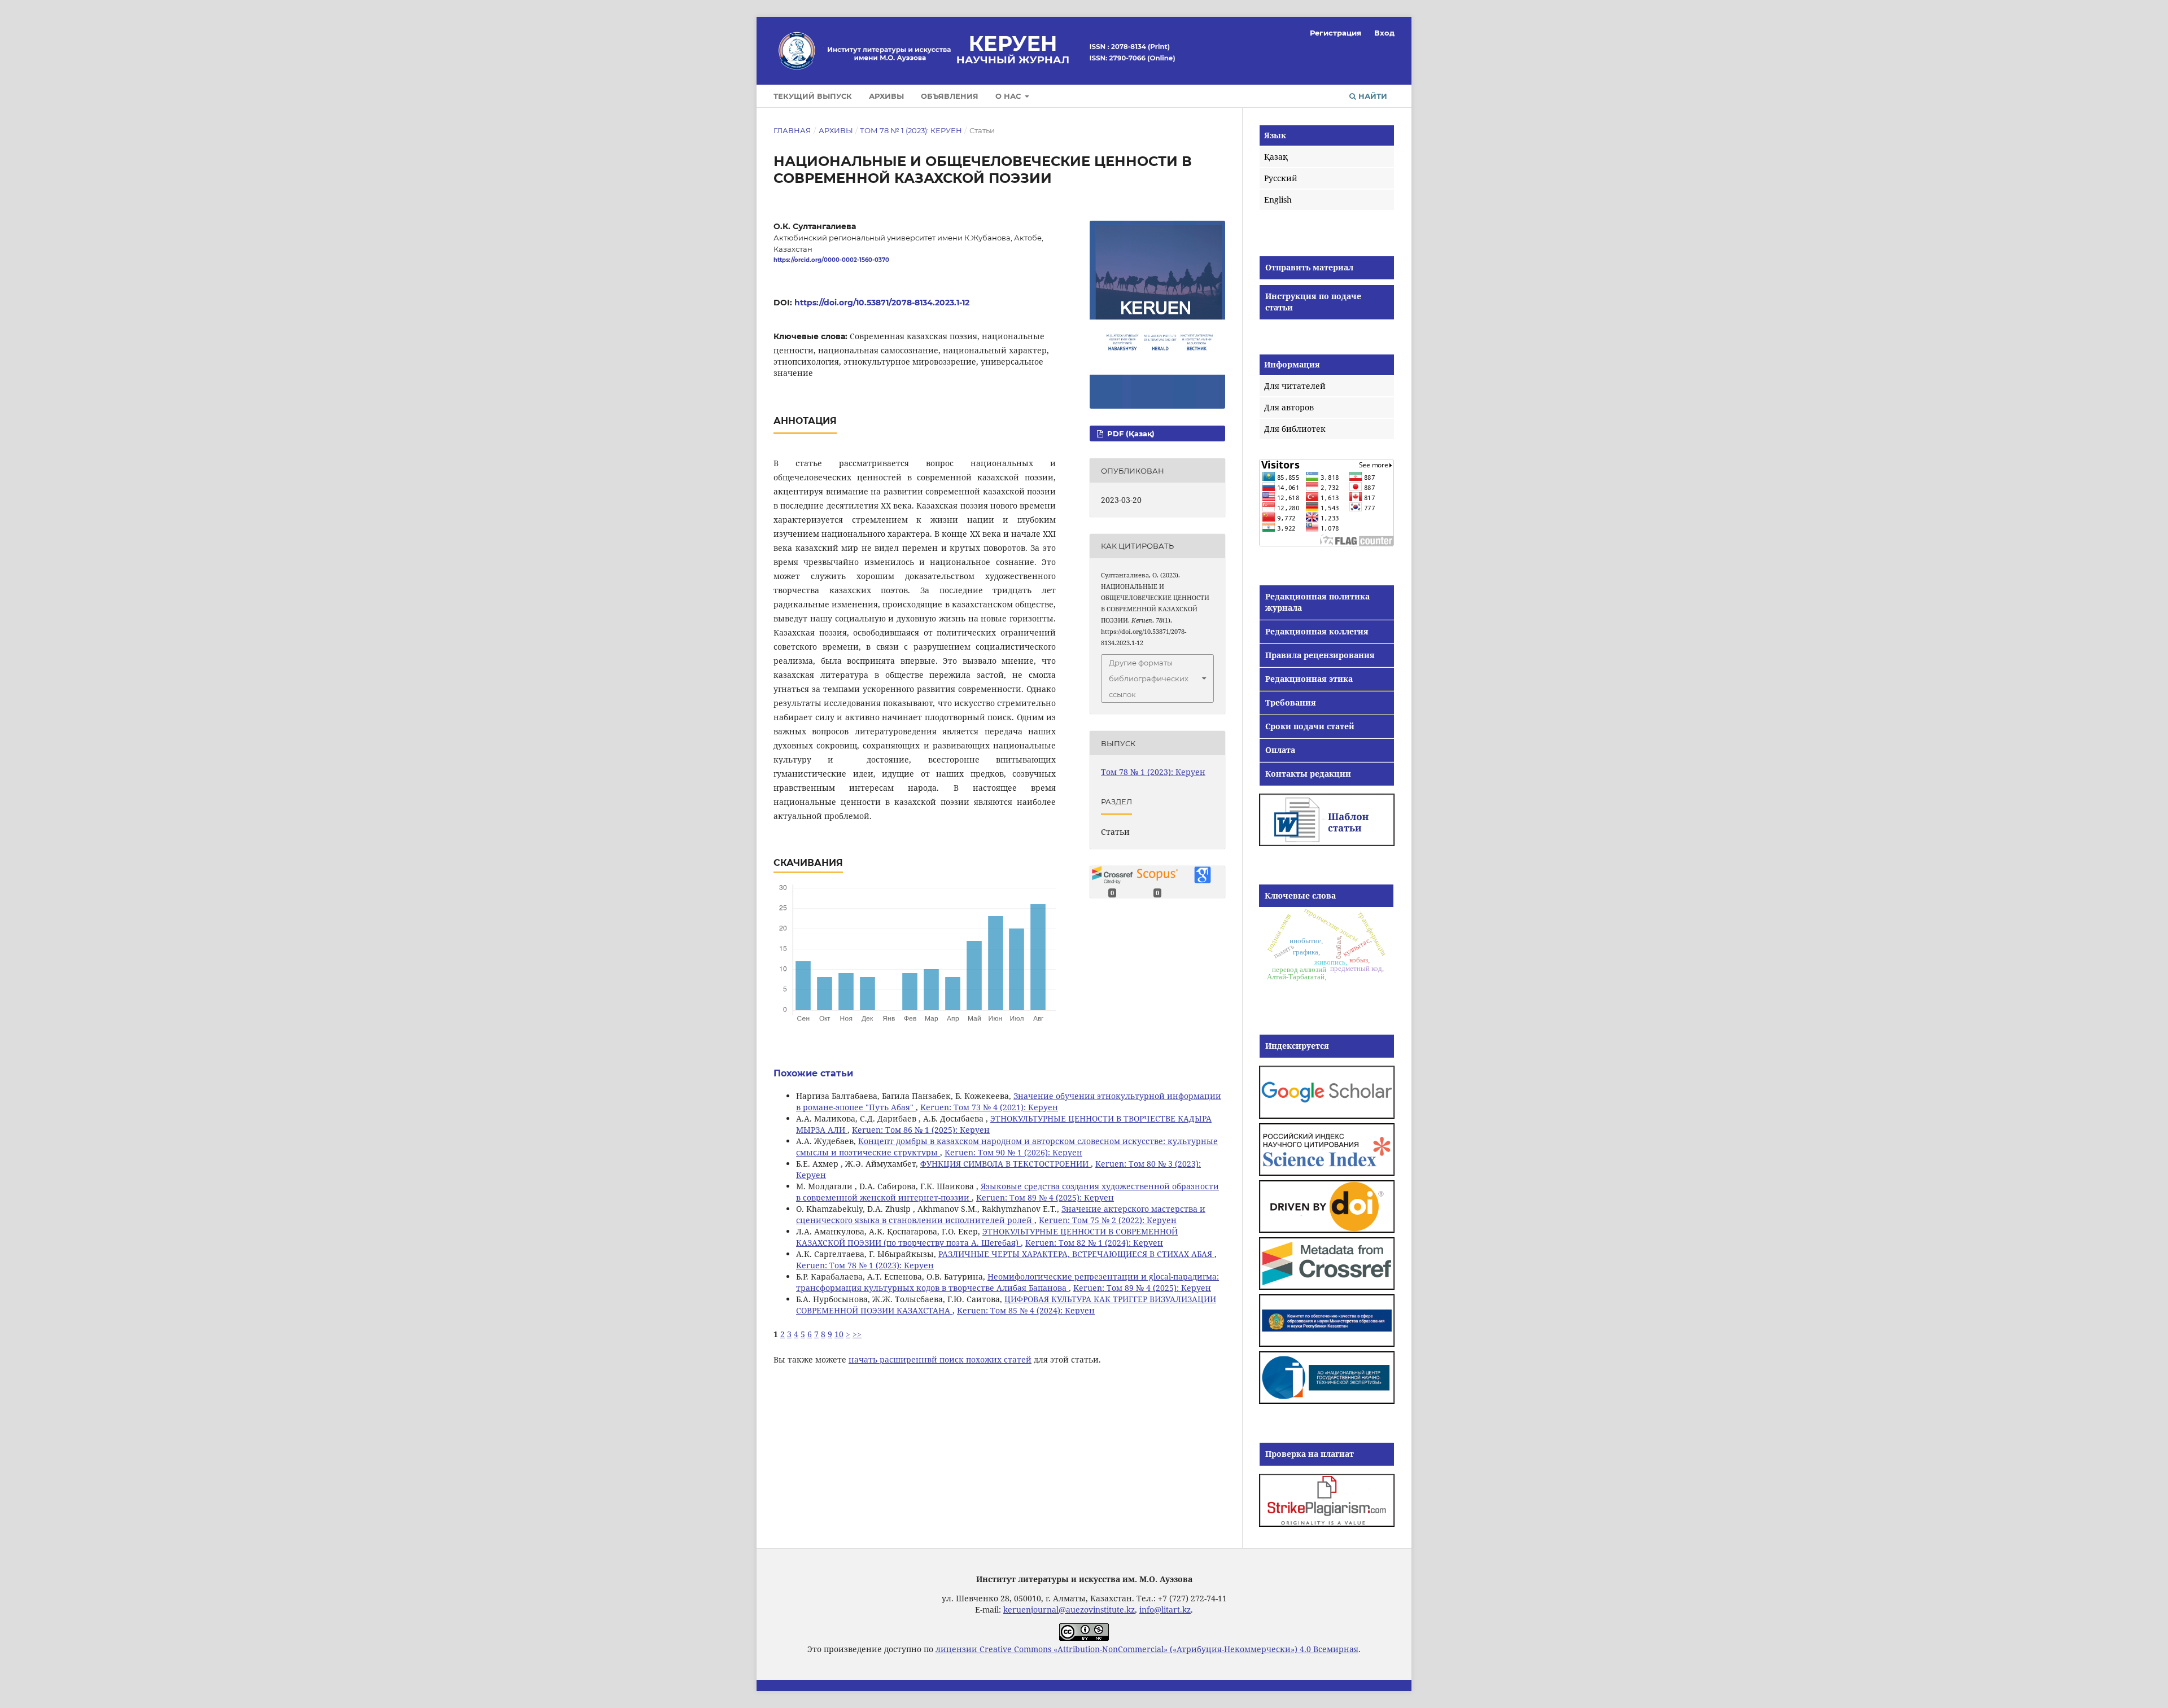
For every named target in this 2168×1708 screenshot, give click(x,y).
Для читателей (1295, 386)
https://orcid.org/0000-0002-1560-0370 (831, 260)
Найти (1372, 96)
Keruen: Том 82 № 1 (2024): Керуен (1094, 1243)
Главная (792, 130)
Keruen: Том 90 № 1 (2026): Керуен (1013, 1152)
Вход (1384, 33)
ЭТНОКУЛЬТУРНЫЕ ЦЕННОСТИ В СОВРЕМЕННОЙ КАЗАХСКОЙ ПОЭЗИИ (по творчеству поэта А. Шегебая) (987, 1237)
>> (857, 1334)
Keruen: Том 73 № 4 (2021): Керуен (989, 1107)
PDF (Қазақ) (1130, 433)
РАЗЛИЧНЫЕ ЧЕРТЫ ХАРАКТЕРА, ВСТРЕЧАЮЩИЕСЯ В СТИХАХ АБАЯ (1076, 1254)
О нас (1009, 96)
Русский (1281, 178)
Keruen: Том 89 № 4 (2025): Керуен (1045, 1197)
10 (839, 1334)
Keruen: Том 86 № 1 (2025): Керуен (921, 1130)
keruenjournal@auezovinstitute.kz (1069, 1610)
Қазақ (1276, 157)
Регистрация (1336, 33)
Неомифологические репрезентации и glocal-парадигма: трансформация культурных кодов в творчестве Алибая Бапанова (1007, 1282)
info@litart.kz (1165, 1610)
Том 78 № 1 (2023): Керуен (911, 130)
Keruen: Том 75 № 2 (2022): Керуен (1108, 1220)
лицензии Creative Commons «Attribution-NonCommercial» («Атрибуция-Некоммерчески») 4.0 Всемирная (1147, 1649)
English (1278, 200)
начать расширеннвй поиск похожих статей (940, 1359)
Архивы (886, 96)
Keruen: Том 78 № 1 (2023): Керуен (865, 1265)
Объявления (950, 96)
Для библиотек (1295, 429)
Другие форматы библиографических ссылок (1149, 678)
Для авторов (1289, 407)
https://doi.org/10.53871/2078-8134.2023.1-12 (882, 303)
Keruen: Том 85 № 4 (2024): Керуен (1026, 1310)
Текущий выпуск (813, 96)
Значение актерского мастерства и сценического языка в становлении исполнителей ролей (1001, 1214)
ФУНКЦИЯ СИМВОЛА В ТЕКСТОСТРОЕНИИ (1006, 1164)
